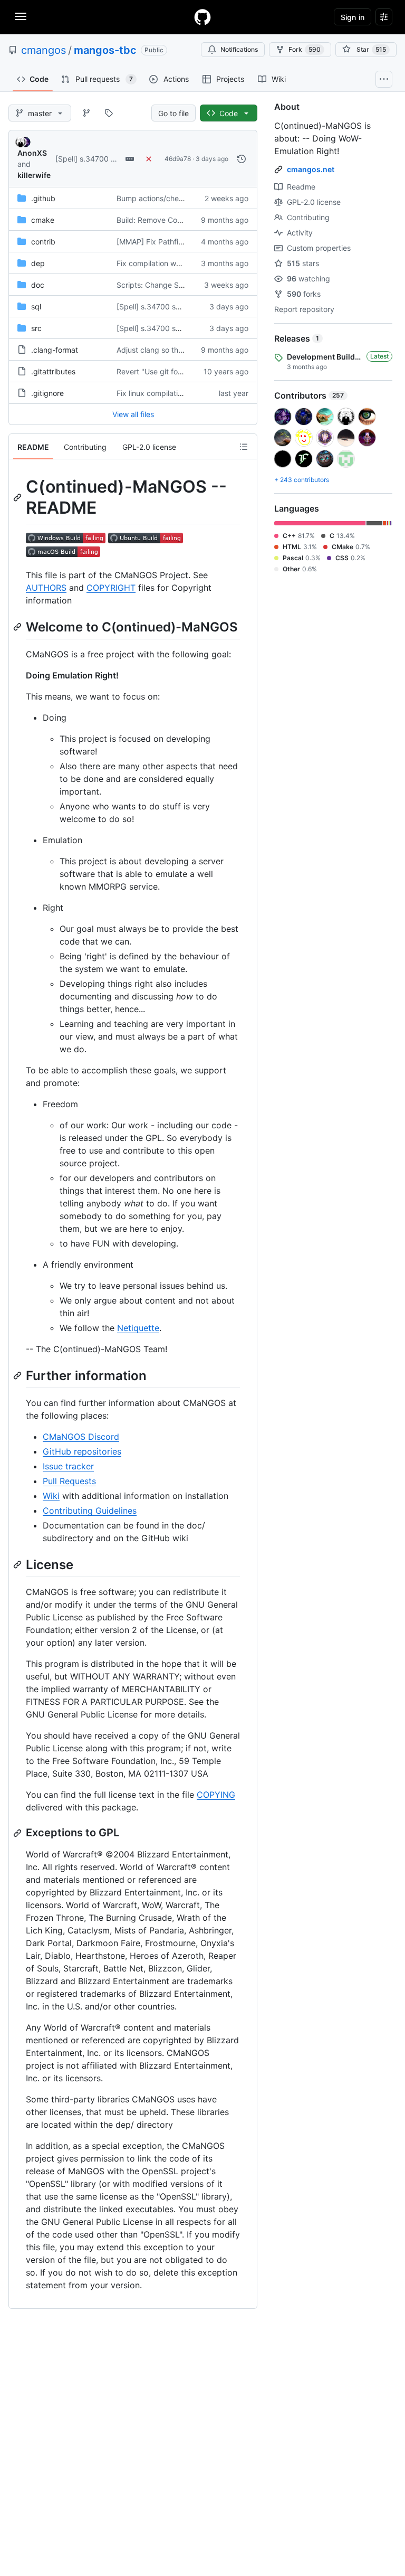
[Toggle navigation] (21, 16)
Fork (305, 49)
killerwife (34, 175)
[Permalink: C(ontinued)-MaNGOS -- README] (18, 497)
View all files (133, 414)
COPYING (216, 1795)
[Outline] (244, 447)
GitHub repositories (82, 1451)
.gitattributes (53, 371)
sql (36, 306)
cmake (43, 220)
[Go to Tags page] (109, 113)
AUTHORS (46, 588)
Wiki (51, 1496)
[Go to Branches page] (86, 113)
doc (38, 285)
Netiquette (138, 1328)
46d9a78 (178, 159)
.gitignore (47, 393)
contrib (43, 242)
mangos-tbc (105, 50)
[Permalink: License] (18, 1564)
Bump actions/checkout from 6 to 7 (177, 198)
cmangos (44, 50)
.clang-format (55, 350)
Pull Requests (69, 1481)
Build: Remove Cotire (152, 220)
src (36, 328)
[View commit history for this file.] (242, 159)
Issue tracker (68, 1466)
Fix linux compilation (151, 393)
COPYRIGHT (111, 588)
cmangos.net (311, 169)
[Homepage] (202, 17)
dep (38, 263)
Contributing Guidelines (90, 1511)
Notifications (239, 49)
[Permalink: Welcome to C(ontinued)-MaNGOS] (18, 627)
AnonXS (32, 153)
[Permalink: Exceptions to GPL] (18, 1833)
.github (43, 198)
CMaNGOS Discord (81, 1437)
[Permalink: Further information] (18, 1375)
